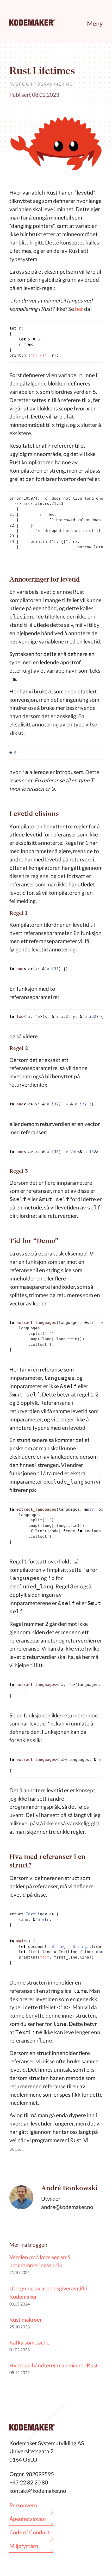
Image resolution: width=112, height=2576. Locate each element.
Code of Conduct (30, 2532)
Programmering (52, 84)
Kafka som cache (29, 2342)
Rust (15, 84)
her (79, 309)
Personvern (23, 2505)
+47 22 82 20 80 (29, 2482)
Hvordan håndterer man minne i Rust (54, 2365)
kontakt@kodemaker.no (38, 2491)
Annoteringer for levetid (45, 579)
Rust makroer (26, 2319)
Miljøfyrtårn (24, 2546)
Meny (95, 23)
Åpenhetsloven (28, 2519)
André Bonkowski (69, 2188)
